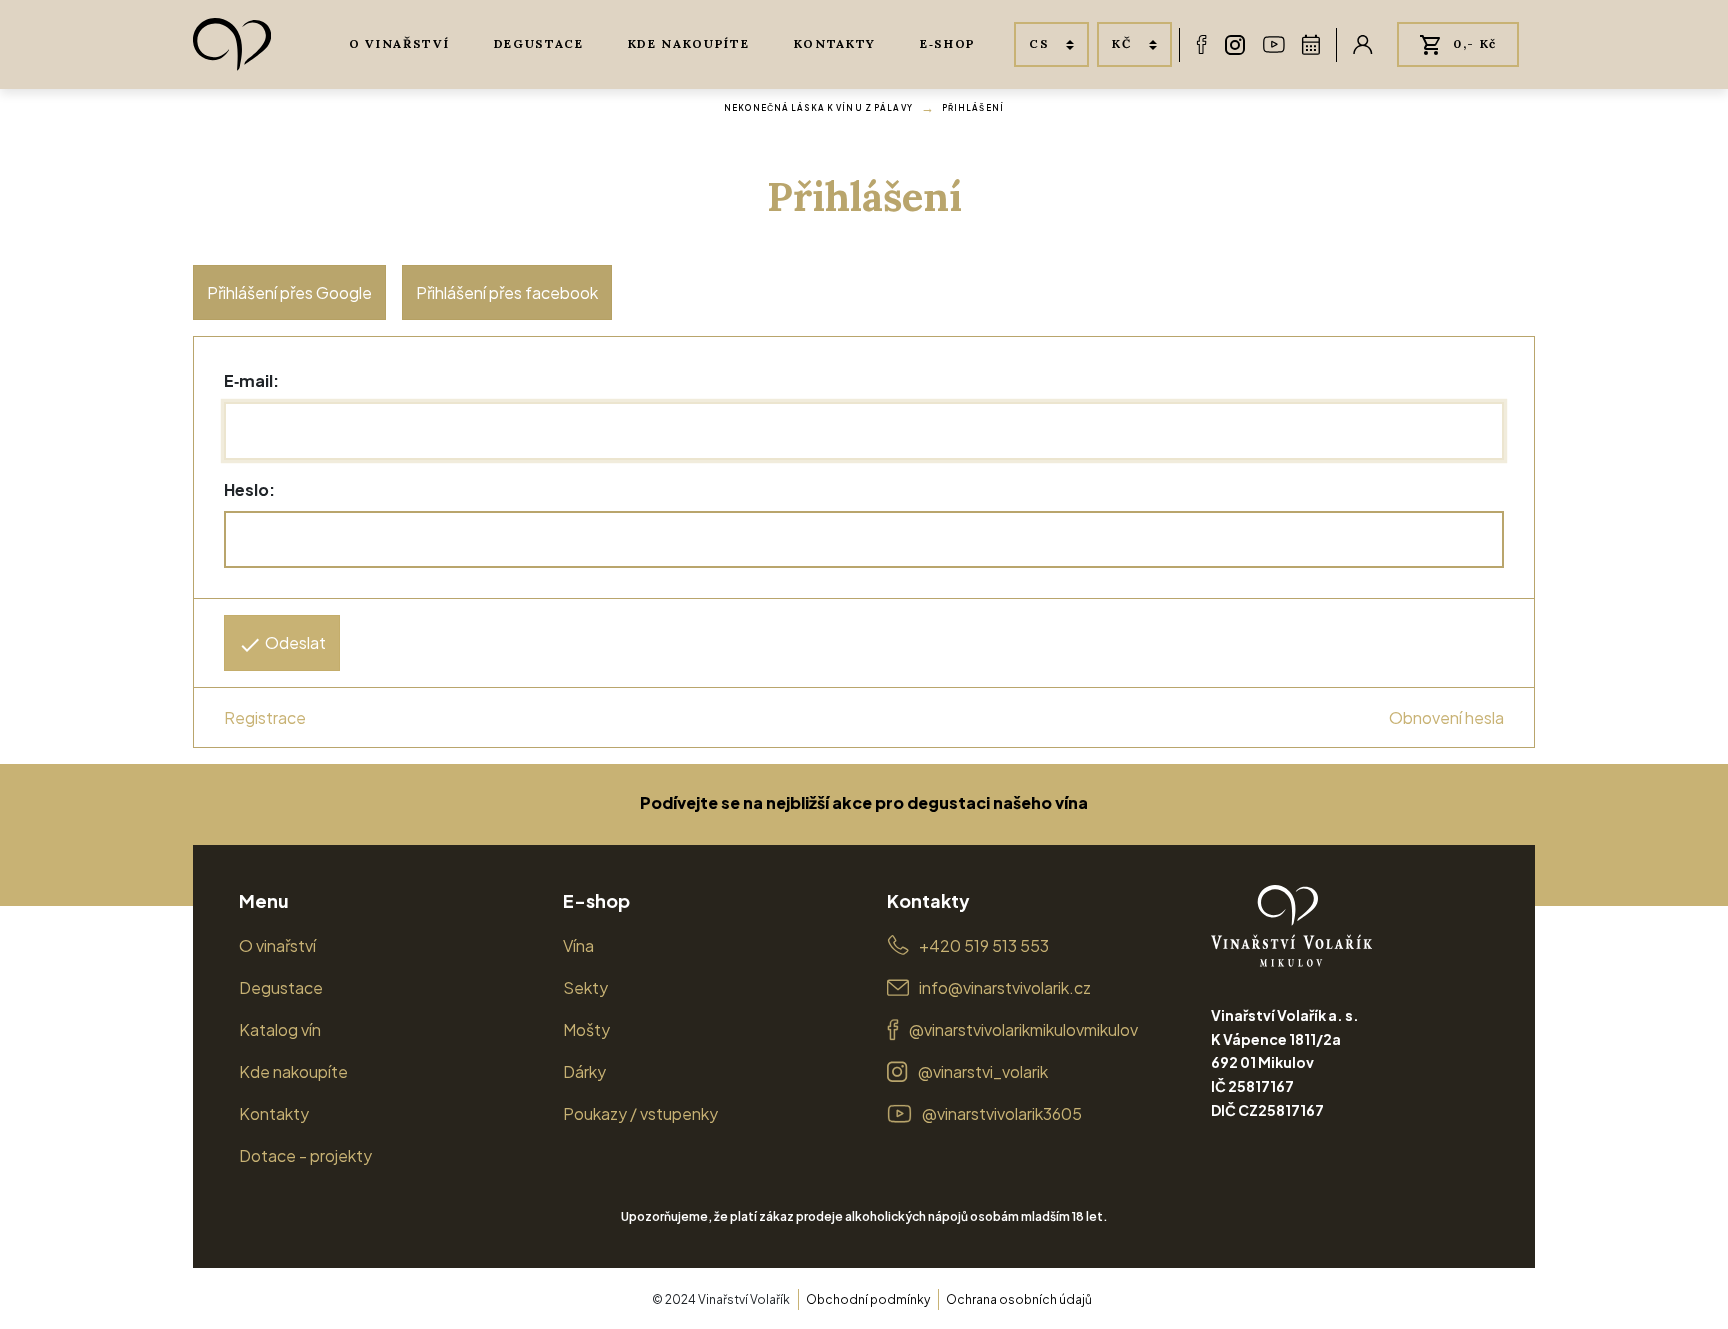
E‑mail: (251, 380)
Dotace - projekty (305, 1155)
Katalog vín (280, 1029)
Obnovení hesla (1446, 717)
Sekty (585, 987)
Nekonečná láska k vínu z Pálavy (818, 108)
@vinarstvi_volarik (983, 1071)
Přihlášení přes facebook (507, 292)
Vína (578, 945)
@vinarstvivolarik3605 (1002, 1113)
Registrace (265, 717)
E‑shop (948, 43)
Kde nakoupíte (689, 43)
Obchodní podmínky (868, 1299)
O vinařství (399, 43)
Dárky (584, 1071)
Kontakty (835, 43)
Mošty (586, 1029)
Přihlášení (973, 108)
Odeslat (294, 642)
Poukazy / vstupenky (640, 1113)
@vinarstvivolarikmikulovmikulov (1023, 1029)
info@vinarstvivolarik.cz (1005, 987)
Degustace (539, 43)
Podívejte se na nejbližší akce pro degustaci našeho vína (864, 802)
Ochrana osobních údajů (1019, 1299)
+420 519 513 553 (984, 945)
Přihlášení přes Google (289, 292)
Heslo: (249, 489)
